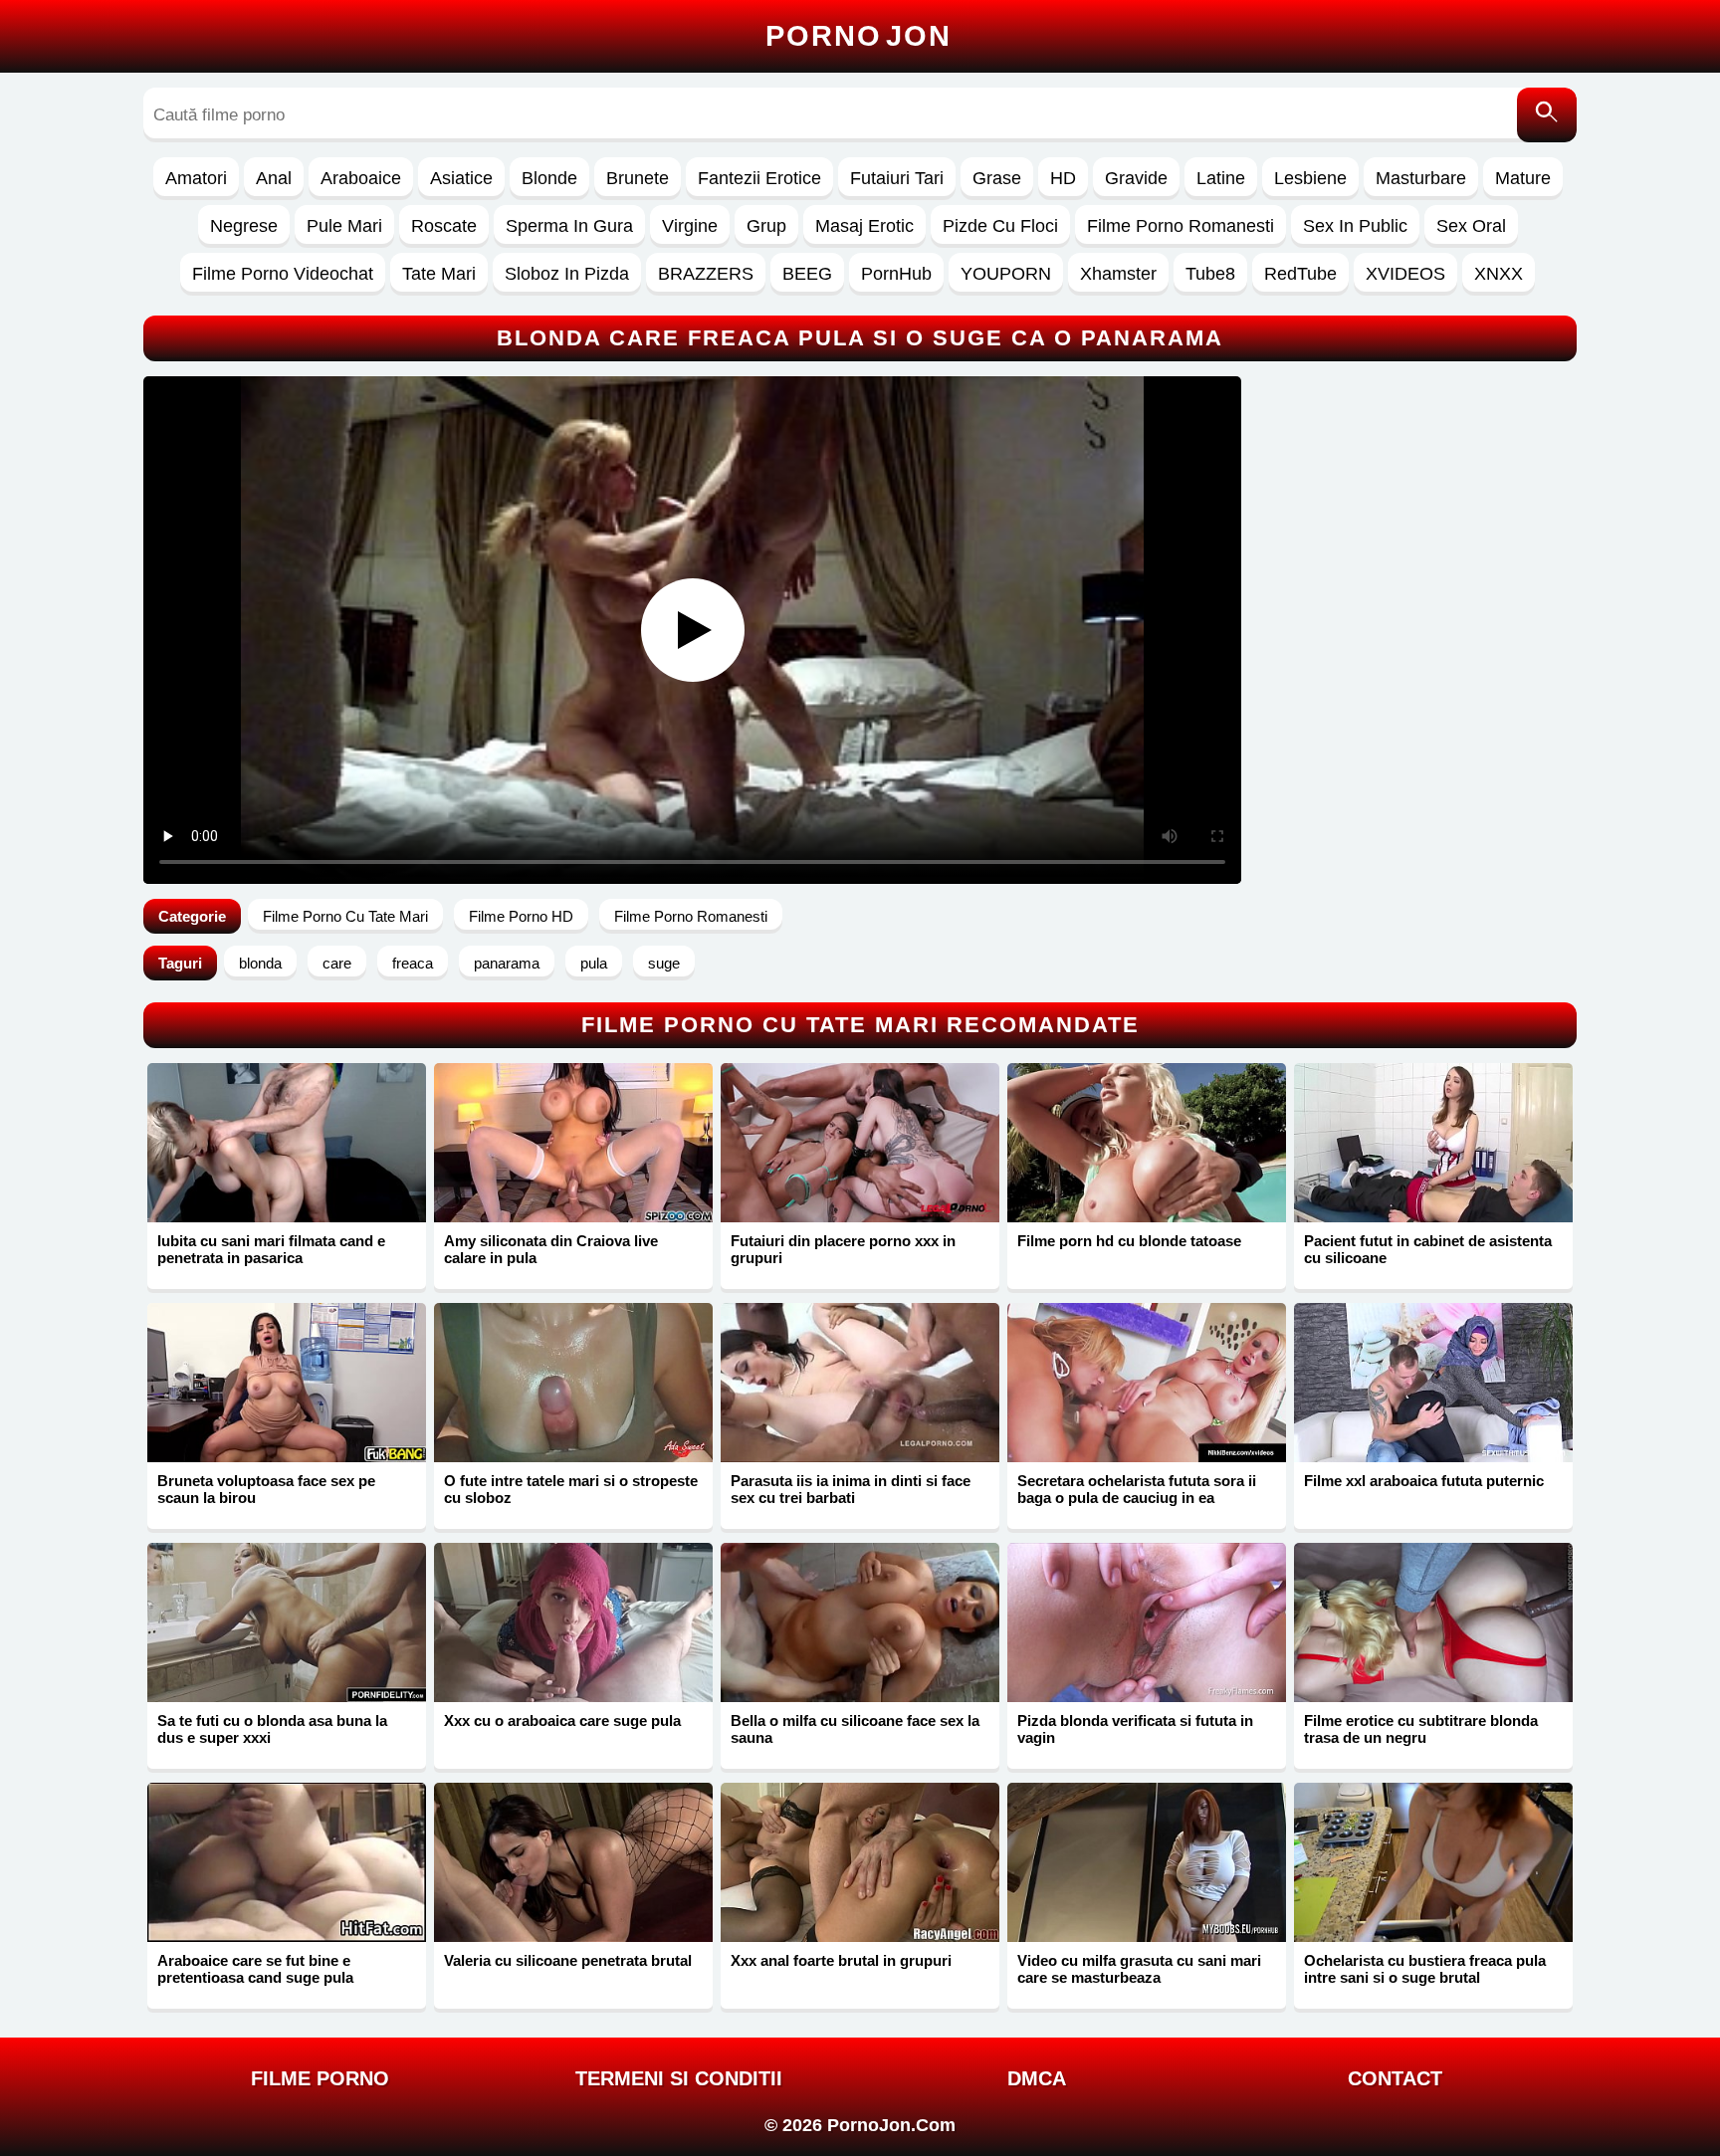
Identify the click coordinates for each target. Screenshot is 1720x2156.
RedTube (1300, 274)
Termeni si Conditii (679, 2078)
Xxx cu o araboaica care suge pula (562, 1721)
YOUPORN (1006, 274)
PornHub (896, 274)
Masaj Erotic (864, 226)
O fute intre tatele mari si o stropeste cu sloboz (571, 1489)
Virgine (690, 226)
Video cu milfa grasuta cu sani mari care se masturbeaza (1139, 1969)
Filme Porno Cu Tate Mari (345, 916)
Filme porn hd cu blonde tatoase (1129, 1241)
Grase (997, 178)
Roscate (444, 226)
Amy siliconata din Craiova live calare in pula (551, 1249)
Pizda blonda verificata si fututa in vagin (1135, 1729)
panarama (507, 963)
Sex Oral (1471, 226)
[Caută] (1547, 115)
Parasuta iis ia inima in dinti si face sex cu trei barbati (851, 1489)
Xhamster (1118, 274)
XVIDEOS (1405, 274)
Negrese (244, 226)
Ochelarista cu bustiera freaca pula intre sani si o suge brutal (1425, 1969)
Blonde (549, 178)
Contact (1395, 2078)
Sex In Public (1355, 226)
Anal (274, 178)
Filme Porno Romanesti (1181, 226)
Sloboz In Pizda (567, 274)
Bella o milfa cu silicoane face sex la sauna (855, 1729)
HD (1063, 178)
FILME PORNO (320, 2078)
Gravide (1136, 178)
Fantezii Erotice (759, 178)
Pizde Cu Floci (1000, 226)
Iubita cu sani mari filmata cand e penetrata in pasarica (271, 1249)
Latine (1221, 178)
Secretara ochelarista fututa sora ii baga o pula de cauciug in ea (1137, 1489)
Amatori (196, 178)
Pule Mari (344, 226)
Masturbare (1421, 178)
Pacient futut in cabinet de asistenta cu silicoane (1428, 1249)
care (337, 963)
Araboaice (361, 178)
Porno (859, 36)
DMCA (1037, 2078)
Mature (1523, 178)
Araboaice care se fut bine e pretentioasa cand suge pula (255, 1969)
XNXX (1499, 274)
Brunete (638, 178)
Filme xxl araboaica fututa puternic (1424, 1481)
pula (594, 963)
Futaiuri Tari (897, 178)
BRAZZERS (706, 274)
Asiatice (461, 178)
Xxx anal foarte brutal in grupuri (841, 1960)
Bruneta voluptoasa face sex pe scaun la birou (266, 1489)
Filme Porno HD (521, 916)
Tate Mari (439, 274)
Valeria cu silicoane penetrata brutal (568, 1960)
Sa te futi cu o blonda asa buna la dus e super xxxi (272, 1729)
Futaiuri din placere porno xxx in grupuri (843, 1249)
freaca (413, 963)
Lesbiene (1310, 178)
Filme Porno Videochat (283, 274)
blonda (260, 963)
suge (664, 963)
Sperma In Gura (569, 226)
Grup (766, 226)
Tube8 (1210, 274)
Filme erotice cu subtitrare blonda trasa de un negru (1421, 1729)
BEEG (807, 274)
